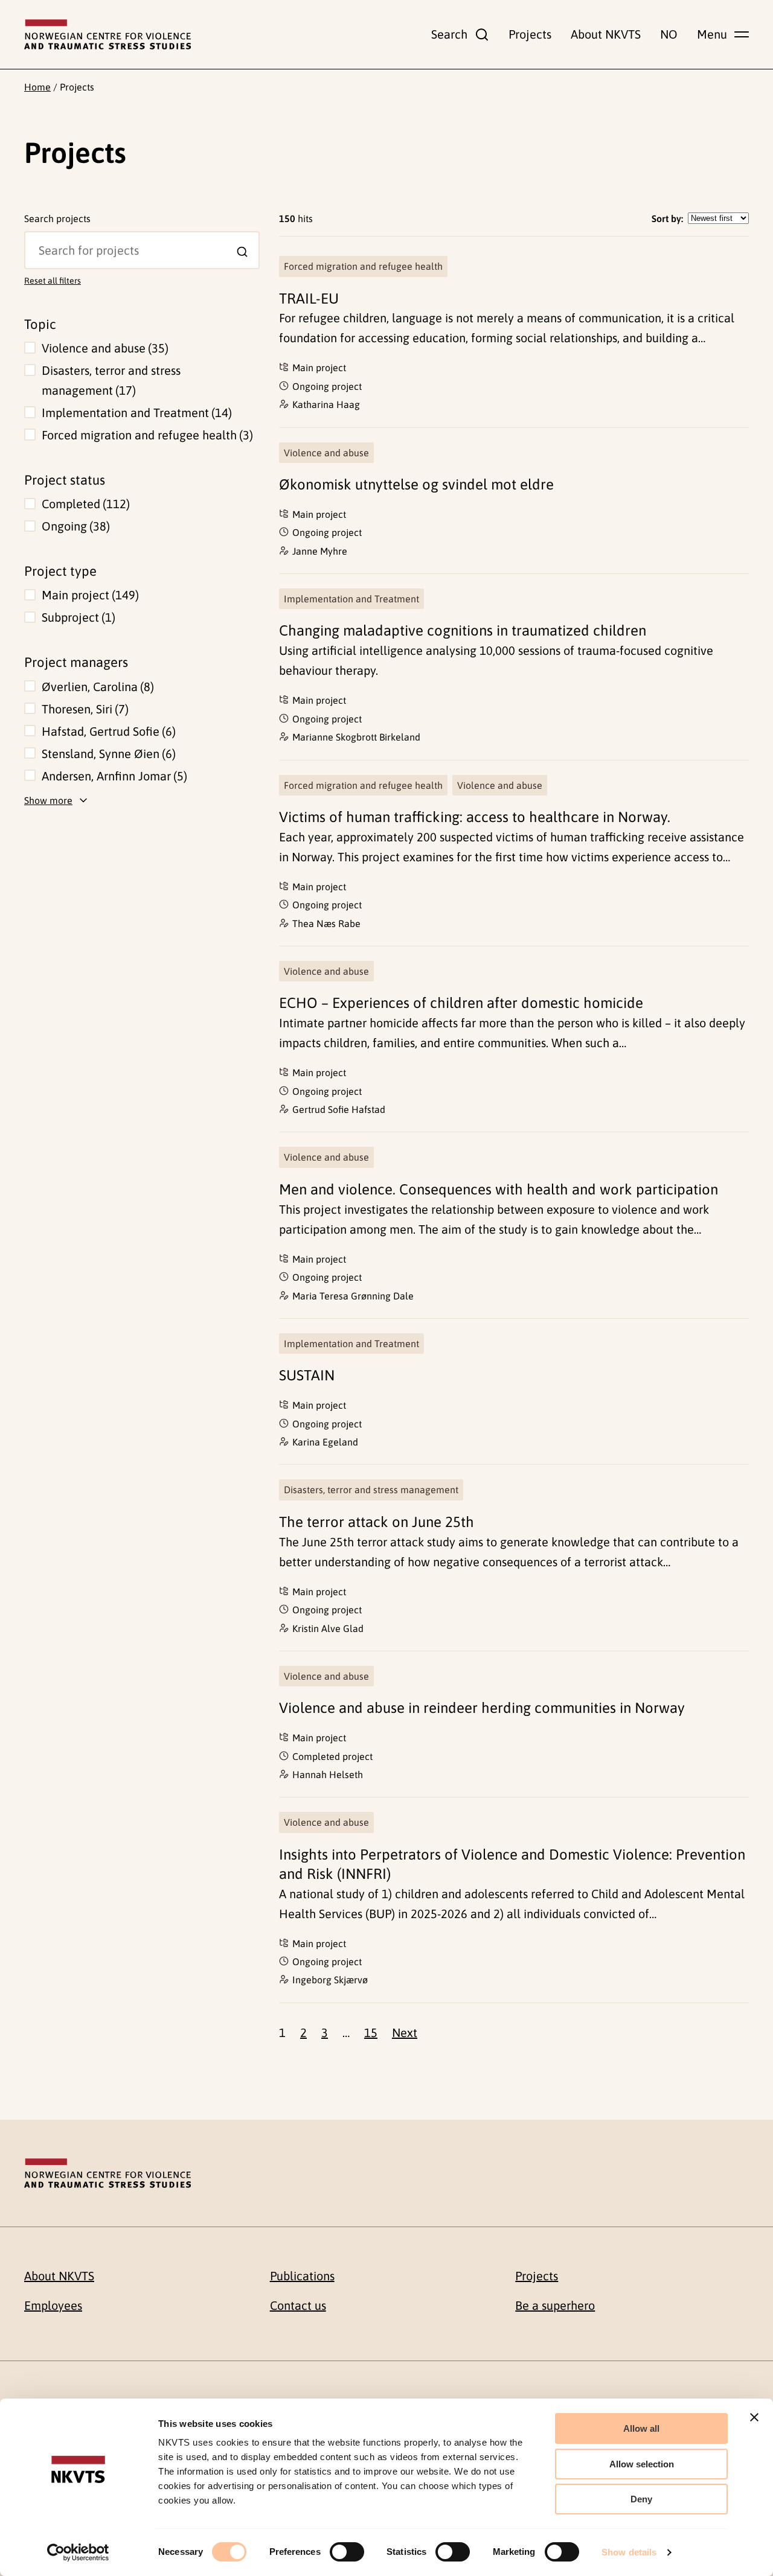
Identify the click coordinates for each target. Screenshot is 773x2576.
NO (669, 34)
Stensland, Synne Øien (107, 754)
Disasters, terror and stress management (111, 380)
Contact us (298, 2305)
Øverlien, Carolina (96, 687)
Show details (629, 2552)
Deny (641, 2499)
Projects (530, 34)
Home (37, 87)
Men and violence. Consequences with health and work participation (499, 1189)
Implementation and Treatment (135, 413)
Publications (302, 2276)
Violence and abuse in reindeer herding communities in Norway (482, 1708)
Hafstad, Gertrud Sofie (107, 731)
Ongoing (74, 526)
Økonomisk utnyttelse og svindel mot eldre (416, 484)
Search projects (57, 218)
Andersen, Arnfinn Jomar (113, 776)
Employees (53, 2305)
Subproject (77, 617)
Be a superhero (555, 2305)
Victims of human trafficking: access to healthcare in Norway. (475, 817)
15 (371, 2032)
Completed (84, 504)
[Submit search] (242, 252)
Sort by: (667, 218)
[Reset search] (34, 240)
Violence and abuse (103, 348)
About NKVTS (606, 34)
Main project (88, 595)
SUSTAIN (307, 1375)
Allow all (641, 2428)
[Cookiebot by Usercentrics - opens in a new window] (78, 2552)
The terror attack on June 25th (377, 1522)
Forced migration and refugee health (146, 435)
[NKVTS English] (107, 34)
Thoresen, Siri (83, 709)
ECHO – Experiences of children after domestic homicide (461, 1003)
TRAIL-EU (309, 298)
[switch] (347, 2552)
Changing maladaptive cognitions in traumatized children (463, 630)
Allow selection (642, 2464)
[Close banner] (754, 2417)
